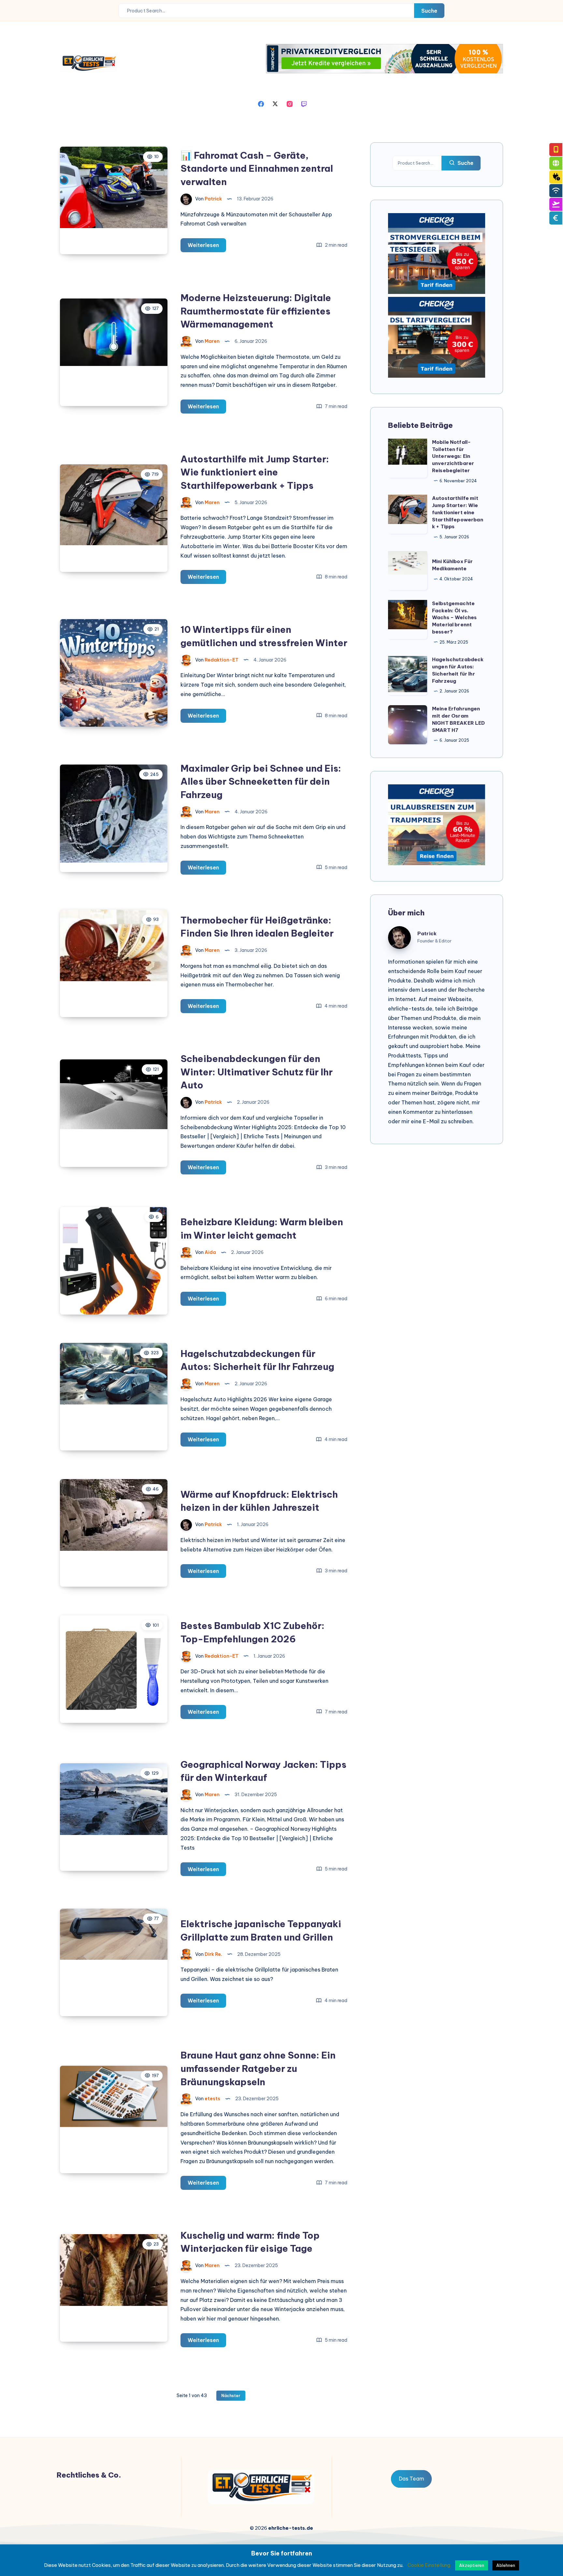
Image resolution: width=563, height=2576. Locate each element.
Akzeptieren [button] (472, 2565)
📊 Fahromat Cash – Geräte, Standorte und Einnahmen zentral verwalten (257, 168)
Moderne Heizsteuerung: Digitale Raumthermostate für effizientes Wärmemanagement (256, 311)
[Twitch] (304, 103)
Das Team (411, 2479)
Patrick (427, 933)
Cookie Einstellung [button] (429, 2565)
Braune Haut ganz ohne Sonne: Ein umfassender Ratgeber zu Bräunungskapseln (258, 2068)
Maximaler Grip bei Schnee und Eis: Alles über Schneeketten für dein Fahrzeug (261, 781)
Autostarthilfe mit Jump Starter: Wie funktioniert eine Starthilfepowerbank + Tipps (255, 472)
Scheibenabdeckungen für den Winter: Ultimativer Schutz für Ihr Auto (257, 1072)
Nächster (231, 2396)
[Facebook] (261, 103)
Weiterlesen (207, 247)
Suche (429, 11)
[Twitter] (275, 103)
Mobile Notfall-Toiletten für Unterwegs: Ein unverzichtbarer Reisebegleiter (453, 456)
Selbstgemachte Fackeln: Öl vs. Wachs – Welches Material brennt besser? (454, 618)
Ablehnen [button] (506, 2565)
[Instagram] (290, 103)
